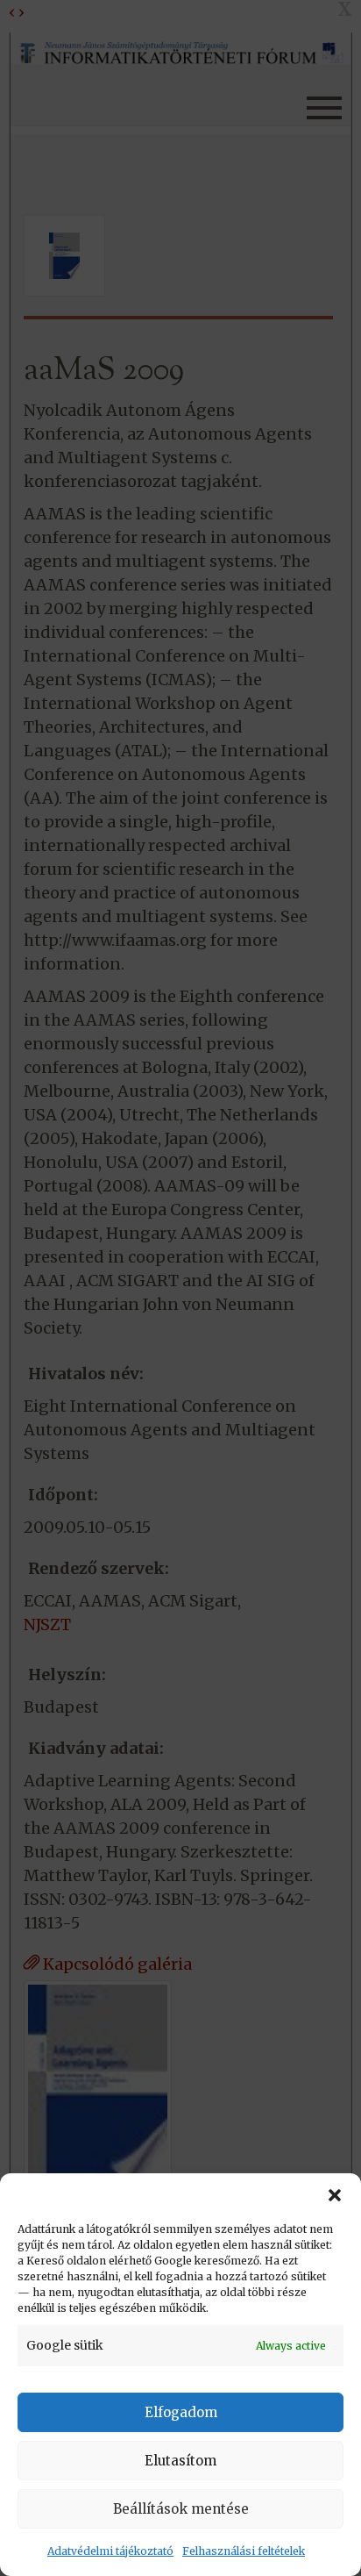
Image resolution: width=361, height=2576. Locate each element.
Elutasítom (180, 2461)
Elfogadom (181, 2412)
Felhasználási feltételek (244, 2551)
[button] (335, 2195)
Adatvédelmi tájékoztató (110, 2551)
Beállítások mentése (181, 2509)
